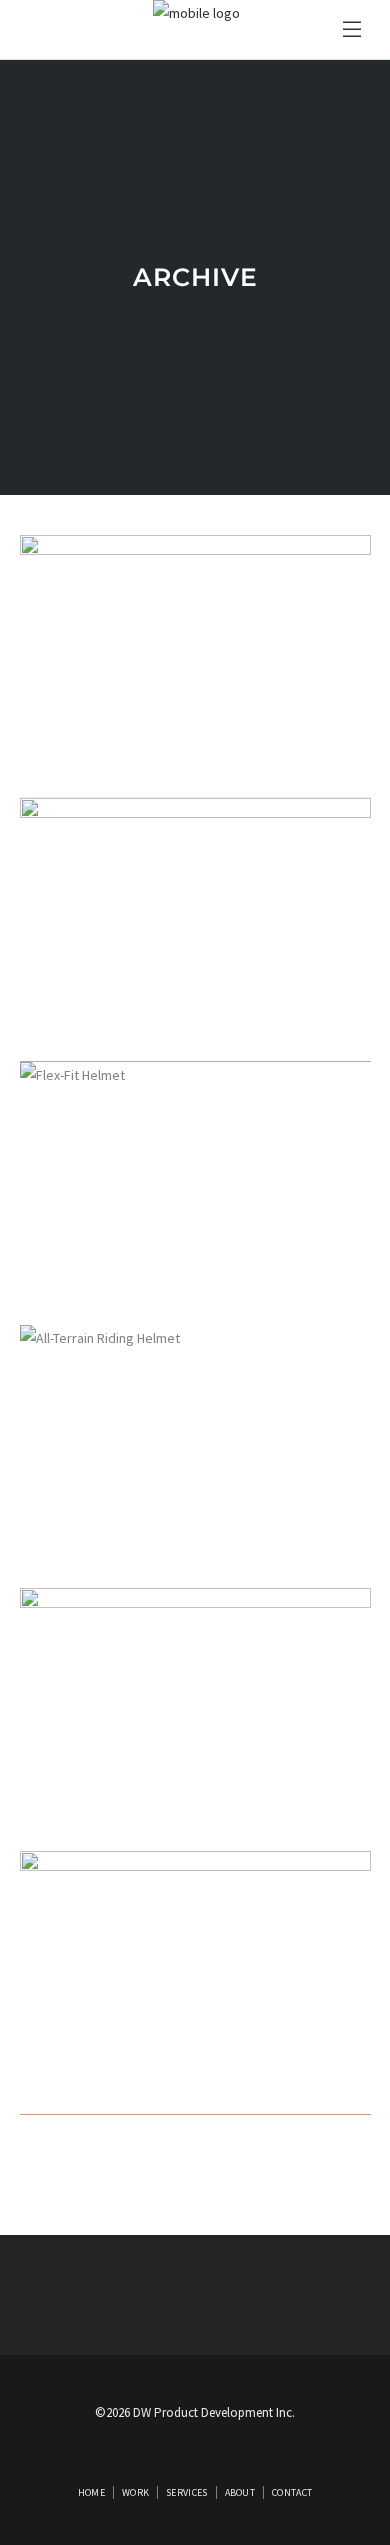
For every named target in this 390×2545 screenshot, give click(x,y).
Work (135, 2492)
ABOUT (240, 2492)
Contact (292, 2492)
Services (186, 2492)
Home (91, 2492)
